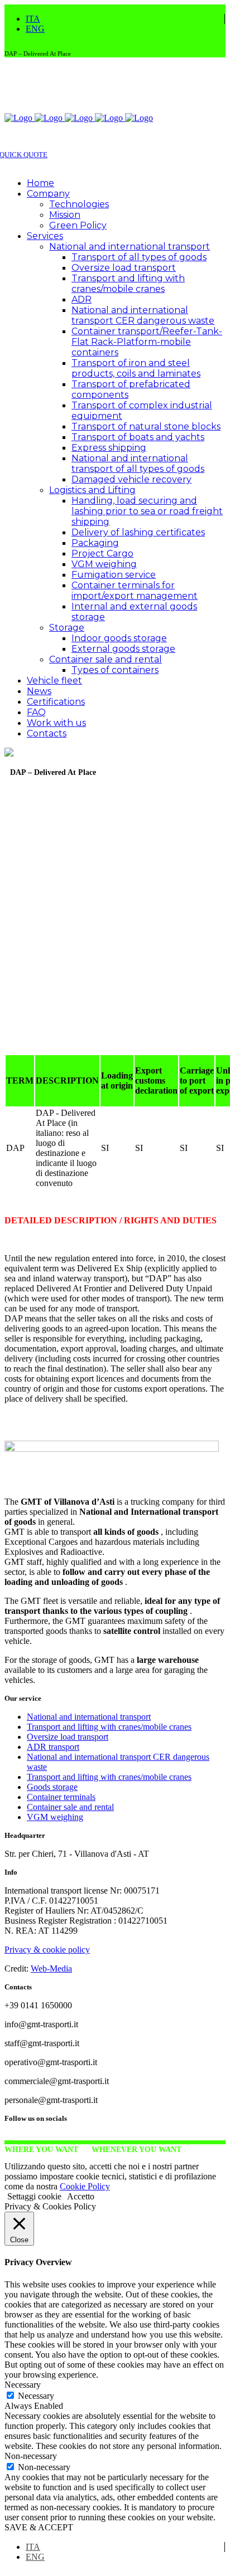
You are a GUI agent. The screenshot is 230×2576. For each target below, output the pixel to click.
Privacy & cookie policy (47, 1950)
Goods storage (52, 1787)
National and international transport (89, 1717)
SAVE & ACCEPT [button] (39, 2527)
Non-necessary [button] (31, 2456)
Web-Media (51, 1968)
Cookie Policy (85, 2186)
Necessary (36, 2396)
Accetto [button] (81, 2196)
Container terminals (61, 1797)
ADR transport (53, 1747)
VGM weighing (55, 1817)
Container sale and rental (70, 1807)
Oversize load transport (68, 1737)
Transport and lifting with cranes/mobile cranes (109, 1727)
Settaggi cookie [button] (34, 2196)
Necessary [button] (23, 2385)
